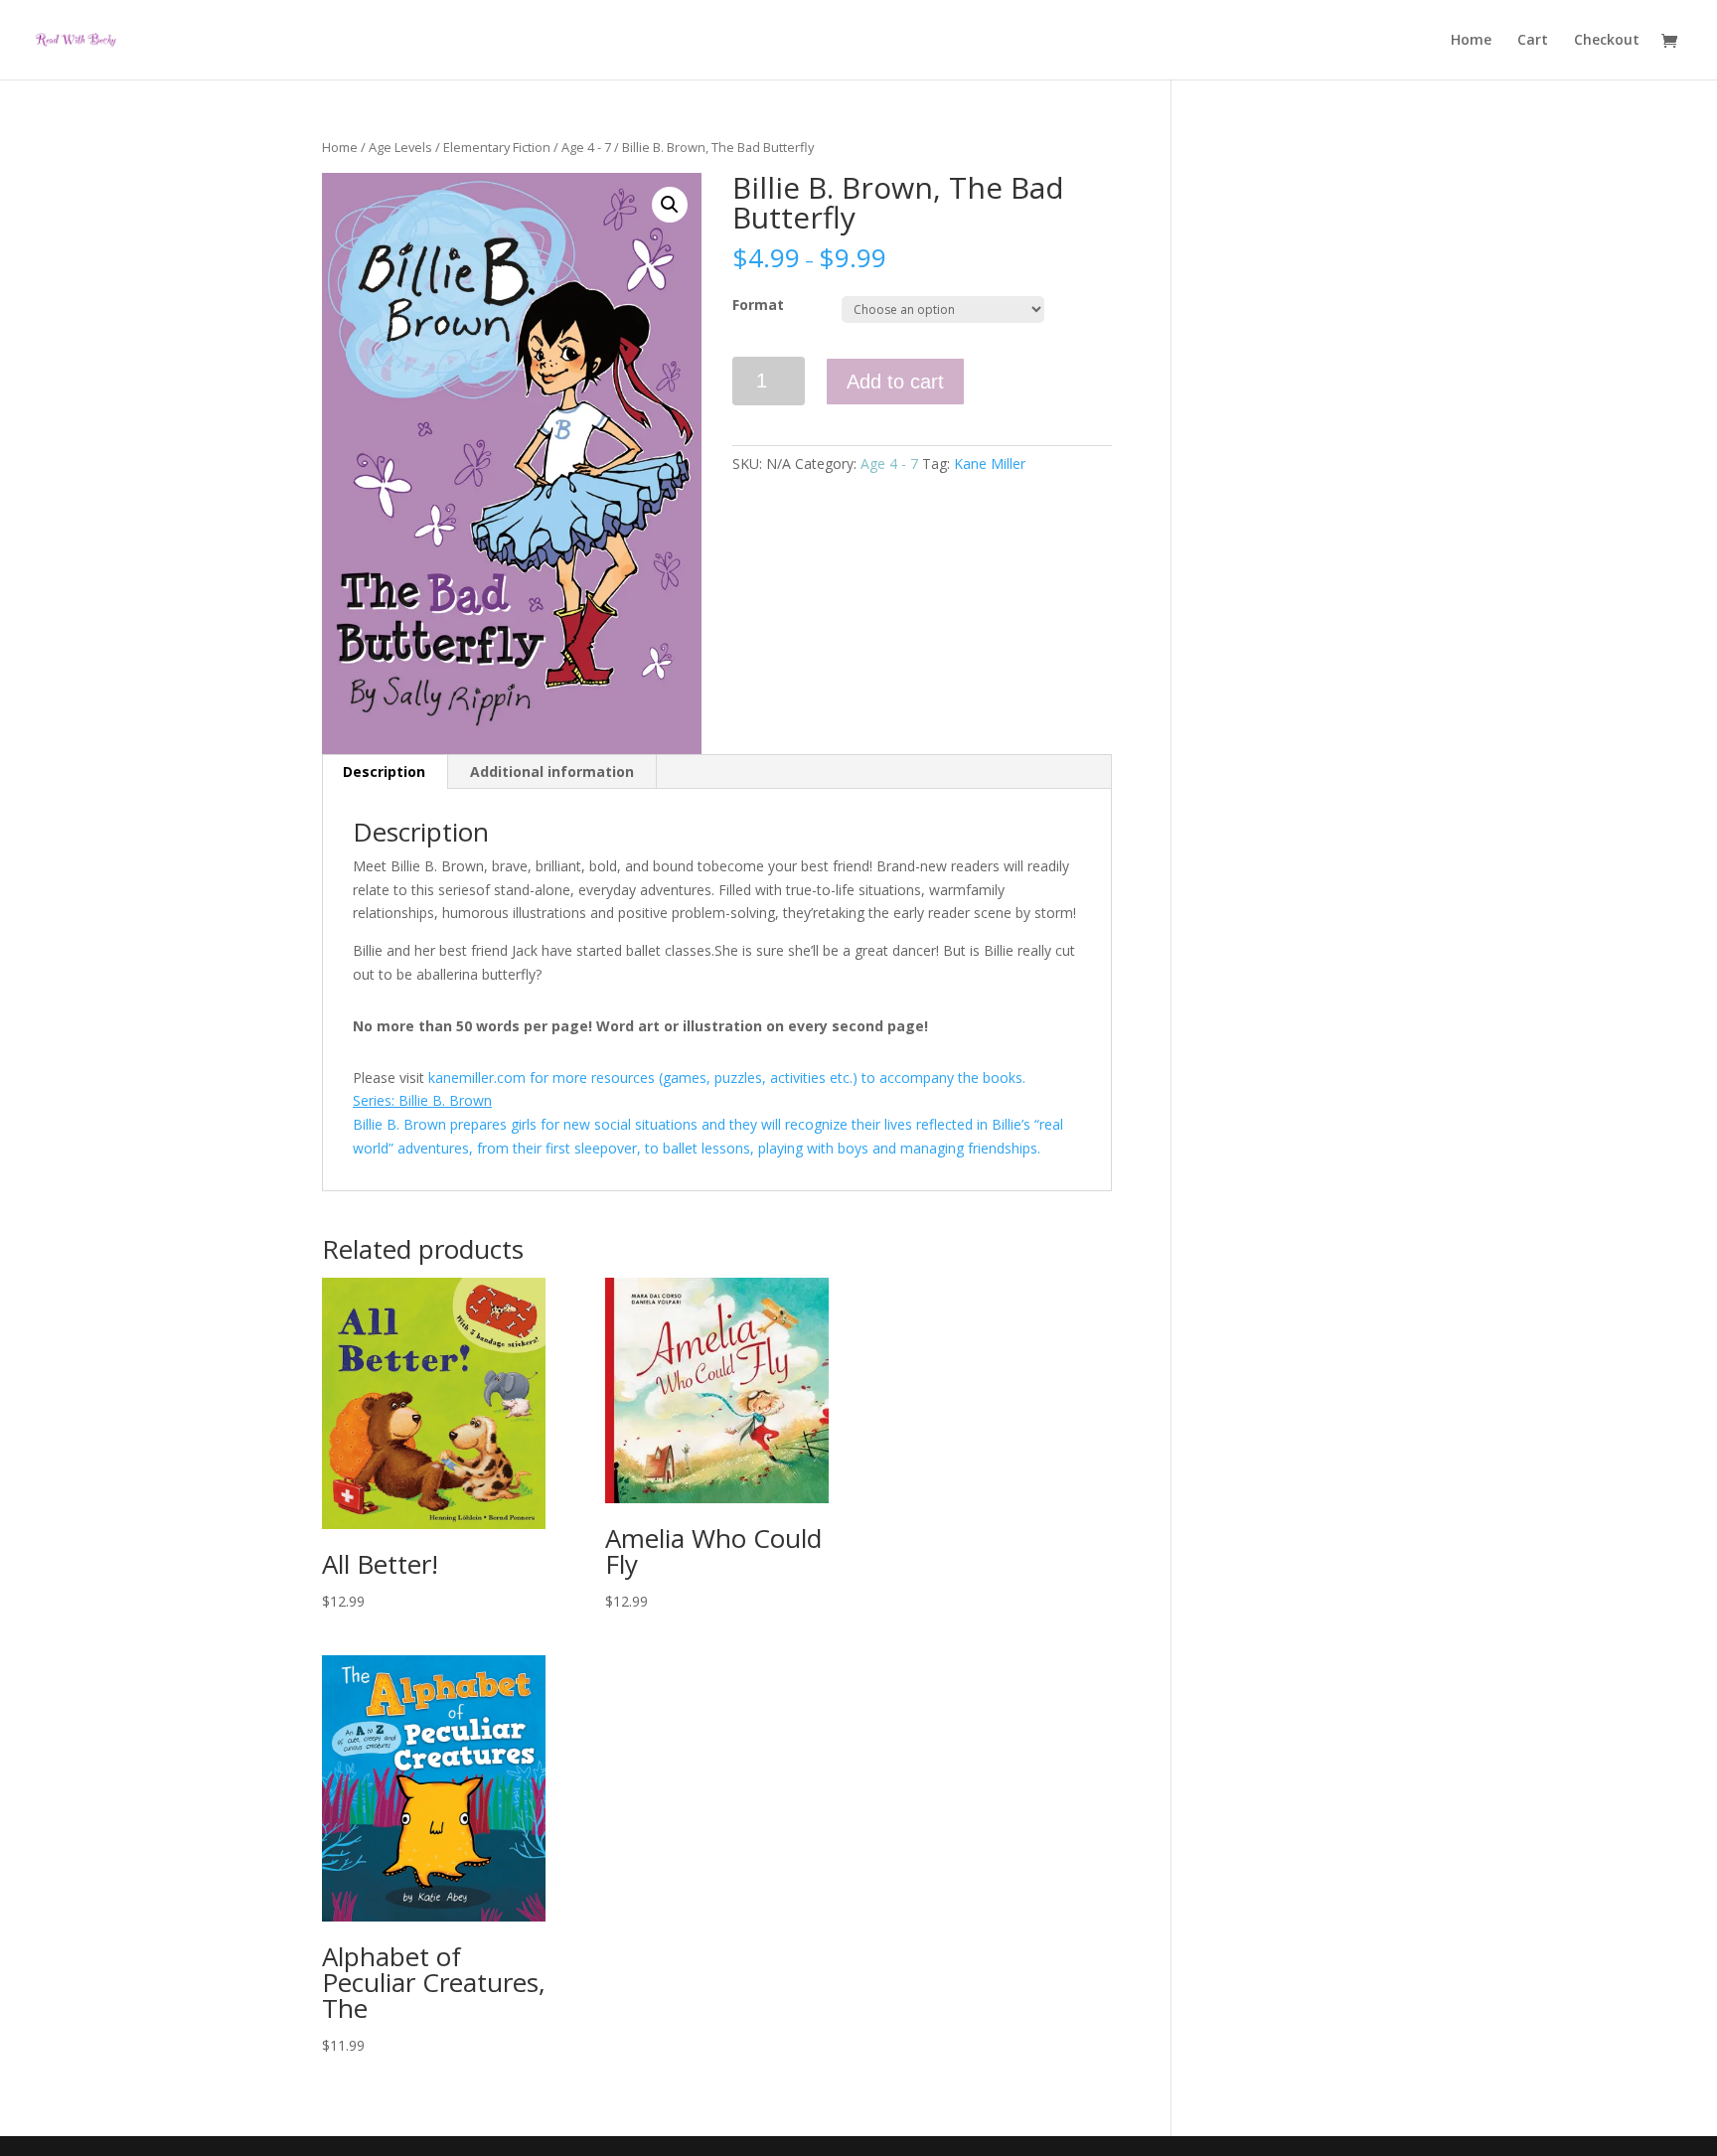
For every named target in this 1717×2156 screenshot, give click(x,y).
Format (758, 305)
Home (1471, 41)
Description (384, 771)
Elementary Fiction (497, 147)
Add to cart (895, 382)
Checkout (1607, 41)
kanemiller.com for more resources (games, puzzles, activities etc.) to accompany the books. (727, 1078)
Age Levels (400, 147)
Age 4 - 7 (586, 147)
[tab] (385, 772)
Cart (1533, 41)
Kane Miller (990, 463)
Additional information (552, 771)
